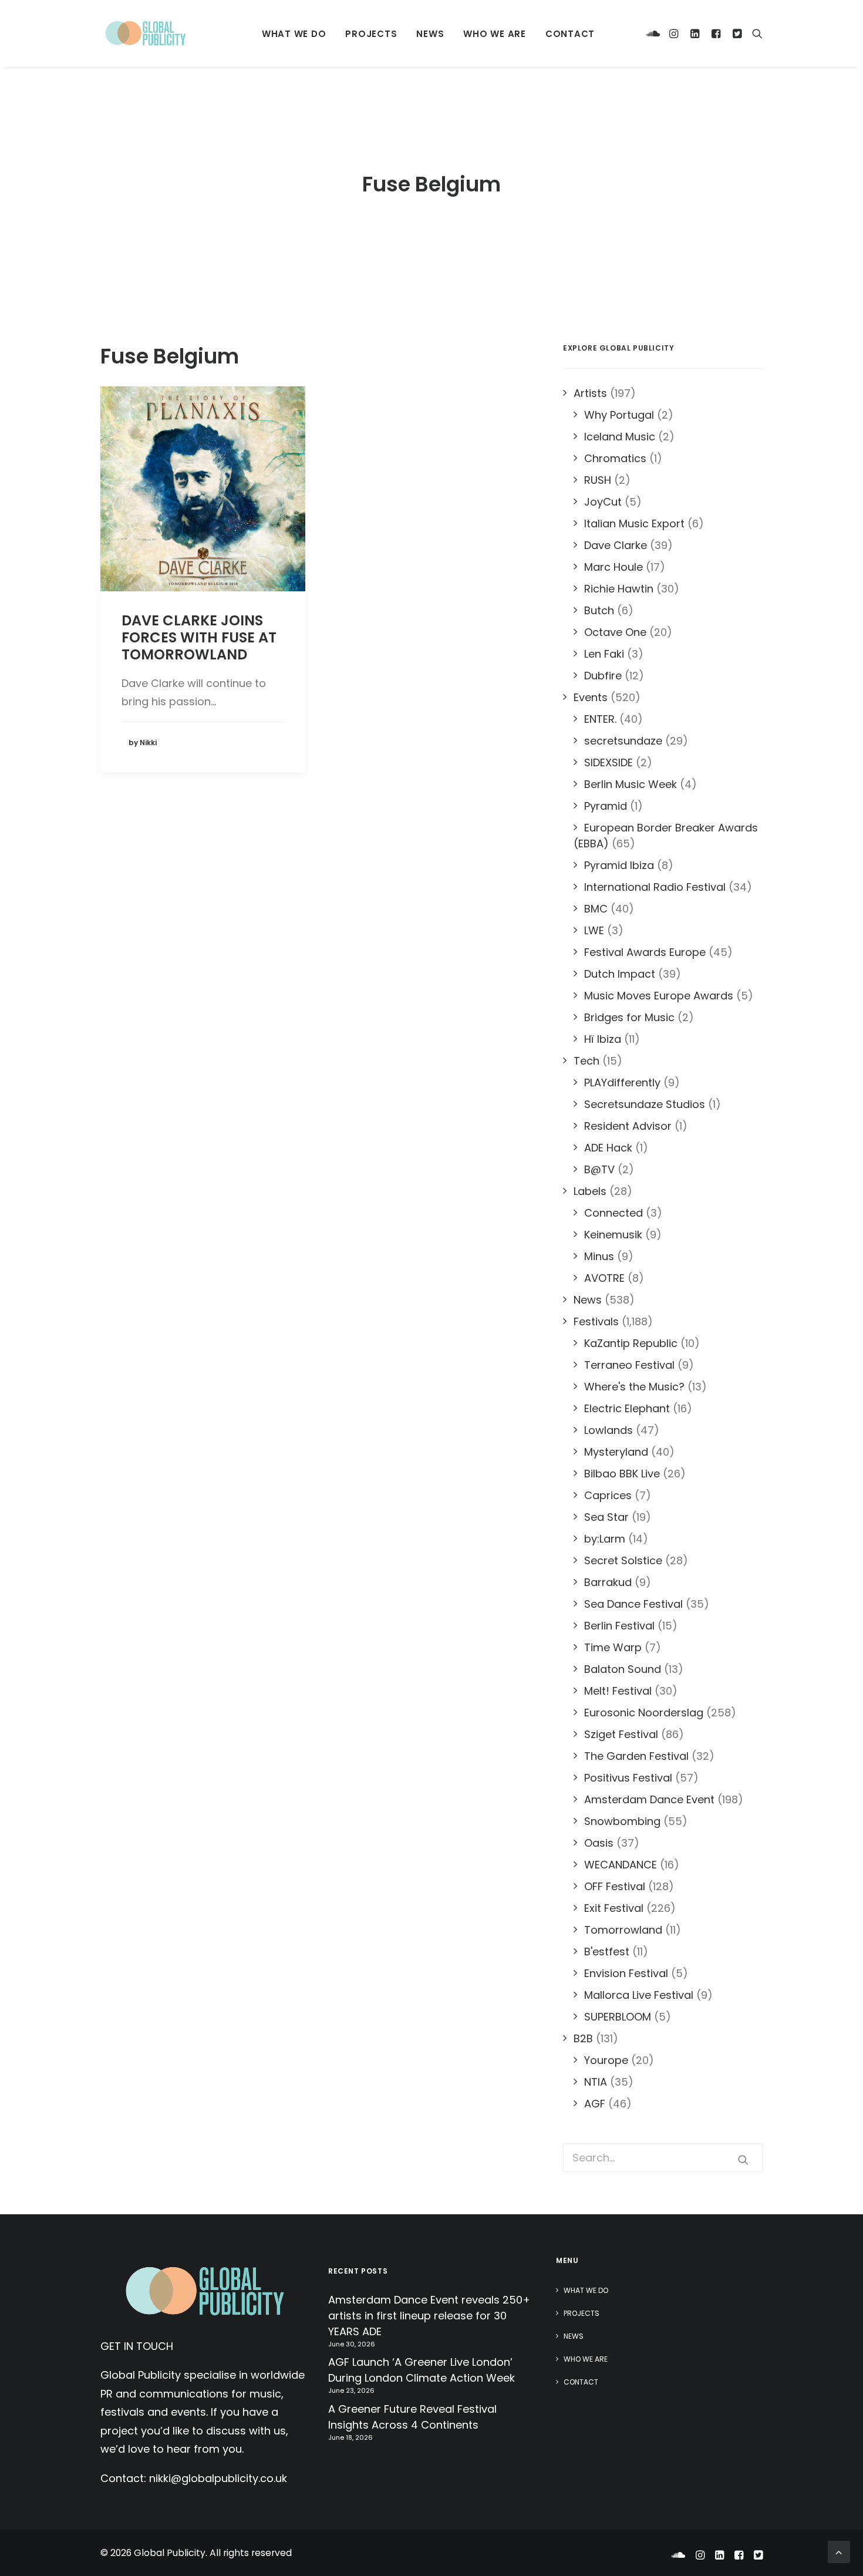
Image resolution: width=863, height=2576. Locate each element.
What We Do (294, 34)
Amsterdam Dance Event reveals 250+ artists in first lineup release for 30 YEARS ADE (429, 2316)
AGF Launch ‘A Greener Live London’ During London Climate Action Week (422, 2370)
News (430, 34)
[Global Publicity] (145, 33)
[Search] (755, 33)
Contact (570, 34)
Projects (371, 34)
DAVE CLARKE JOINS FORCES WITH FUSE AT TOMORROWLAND (199, 637)
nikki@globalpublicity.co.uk (218, 2478)
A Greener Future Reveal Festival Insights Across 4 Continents (412, 2417)
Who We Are (495, 34)
